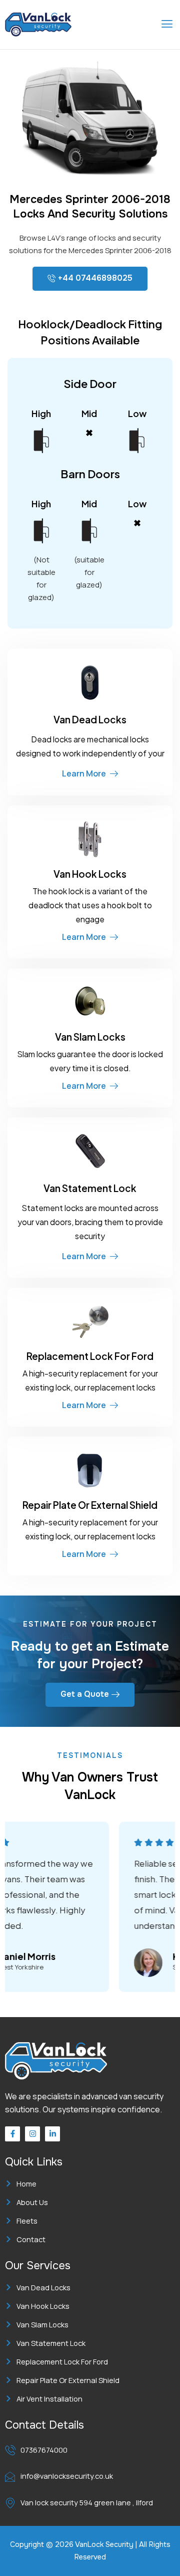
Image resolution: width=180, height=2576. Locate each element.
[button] (167, 25)
